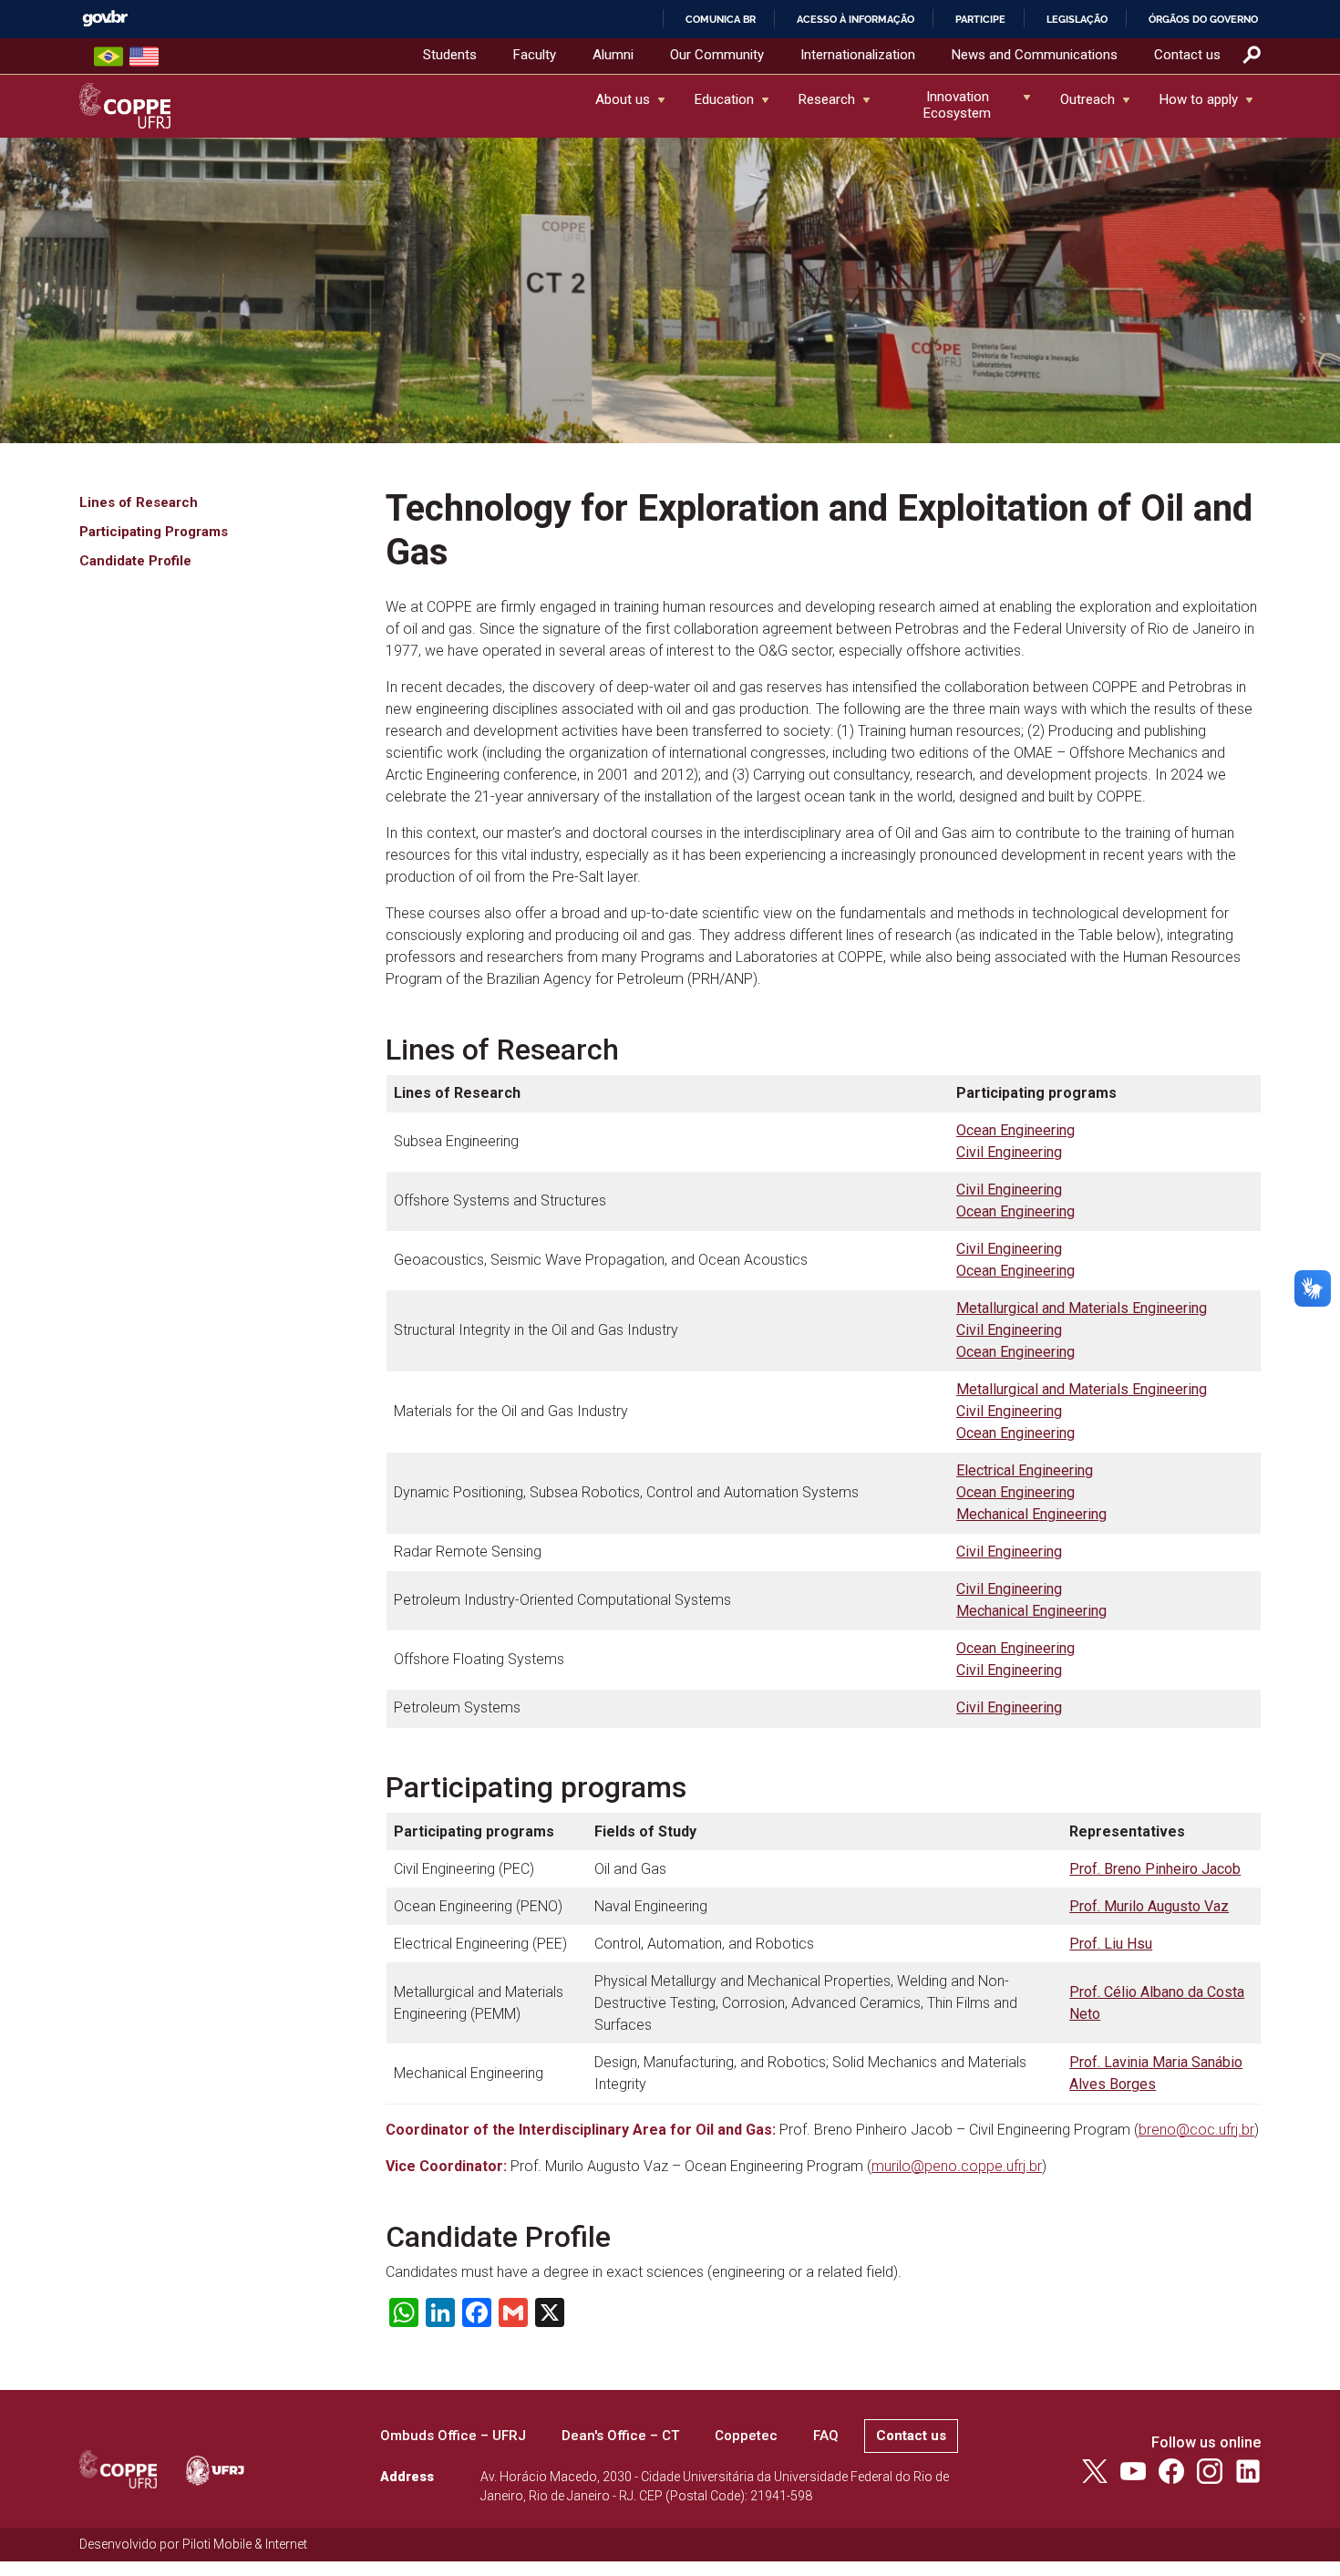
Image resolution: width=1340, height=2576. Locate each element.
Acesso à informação (856, 19)
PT (108, 57)
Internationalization (858, 55)
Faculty (535, 55)
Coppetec (746, 2436)
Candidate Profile (135, 561)
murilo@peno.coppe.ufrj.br (957, 2166)
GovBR (105, 19)
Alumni (613, 55)
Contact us (1187, 55)
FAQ (826, 2436)
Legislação (1077, 19)
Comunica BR (721, 19)
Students (450, 55)
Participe (980, 19)
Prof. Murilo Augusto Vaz (1149, 1906)
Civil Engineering (1009, 1152)
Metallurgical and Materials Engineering (1082, 1308)
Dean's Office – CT (620, 2436)
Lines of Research (139, 502)
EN (144, 57)
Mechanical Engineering (1031, 1514)
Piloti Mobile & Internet (245, 2544)
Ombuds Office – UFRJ (453, 2436)
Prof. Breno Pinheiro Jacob (1155, 1869)
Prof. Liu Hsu (1111, 1944)
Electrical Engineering (1025, 1470)
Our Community (717, 55)
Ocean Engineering (1015, 1130)
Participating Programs (154, 532)
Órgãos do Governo (1203, 19)
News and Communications (1035, 55)
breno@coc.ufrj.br (1196, 2130)
